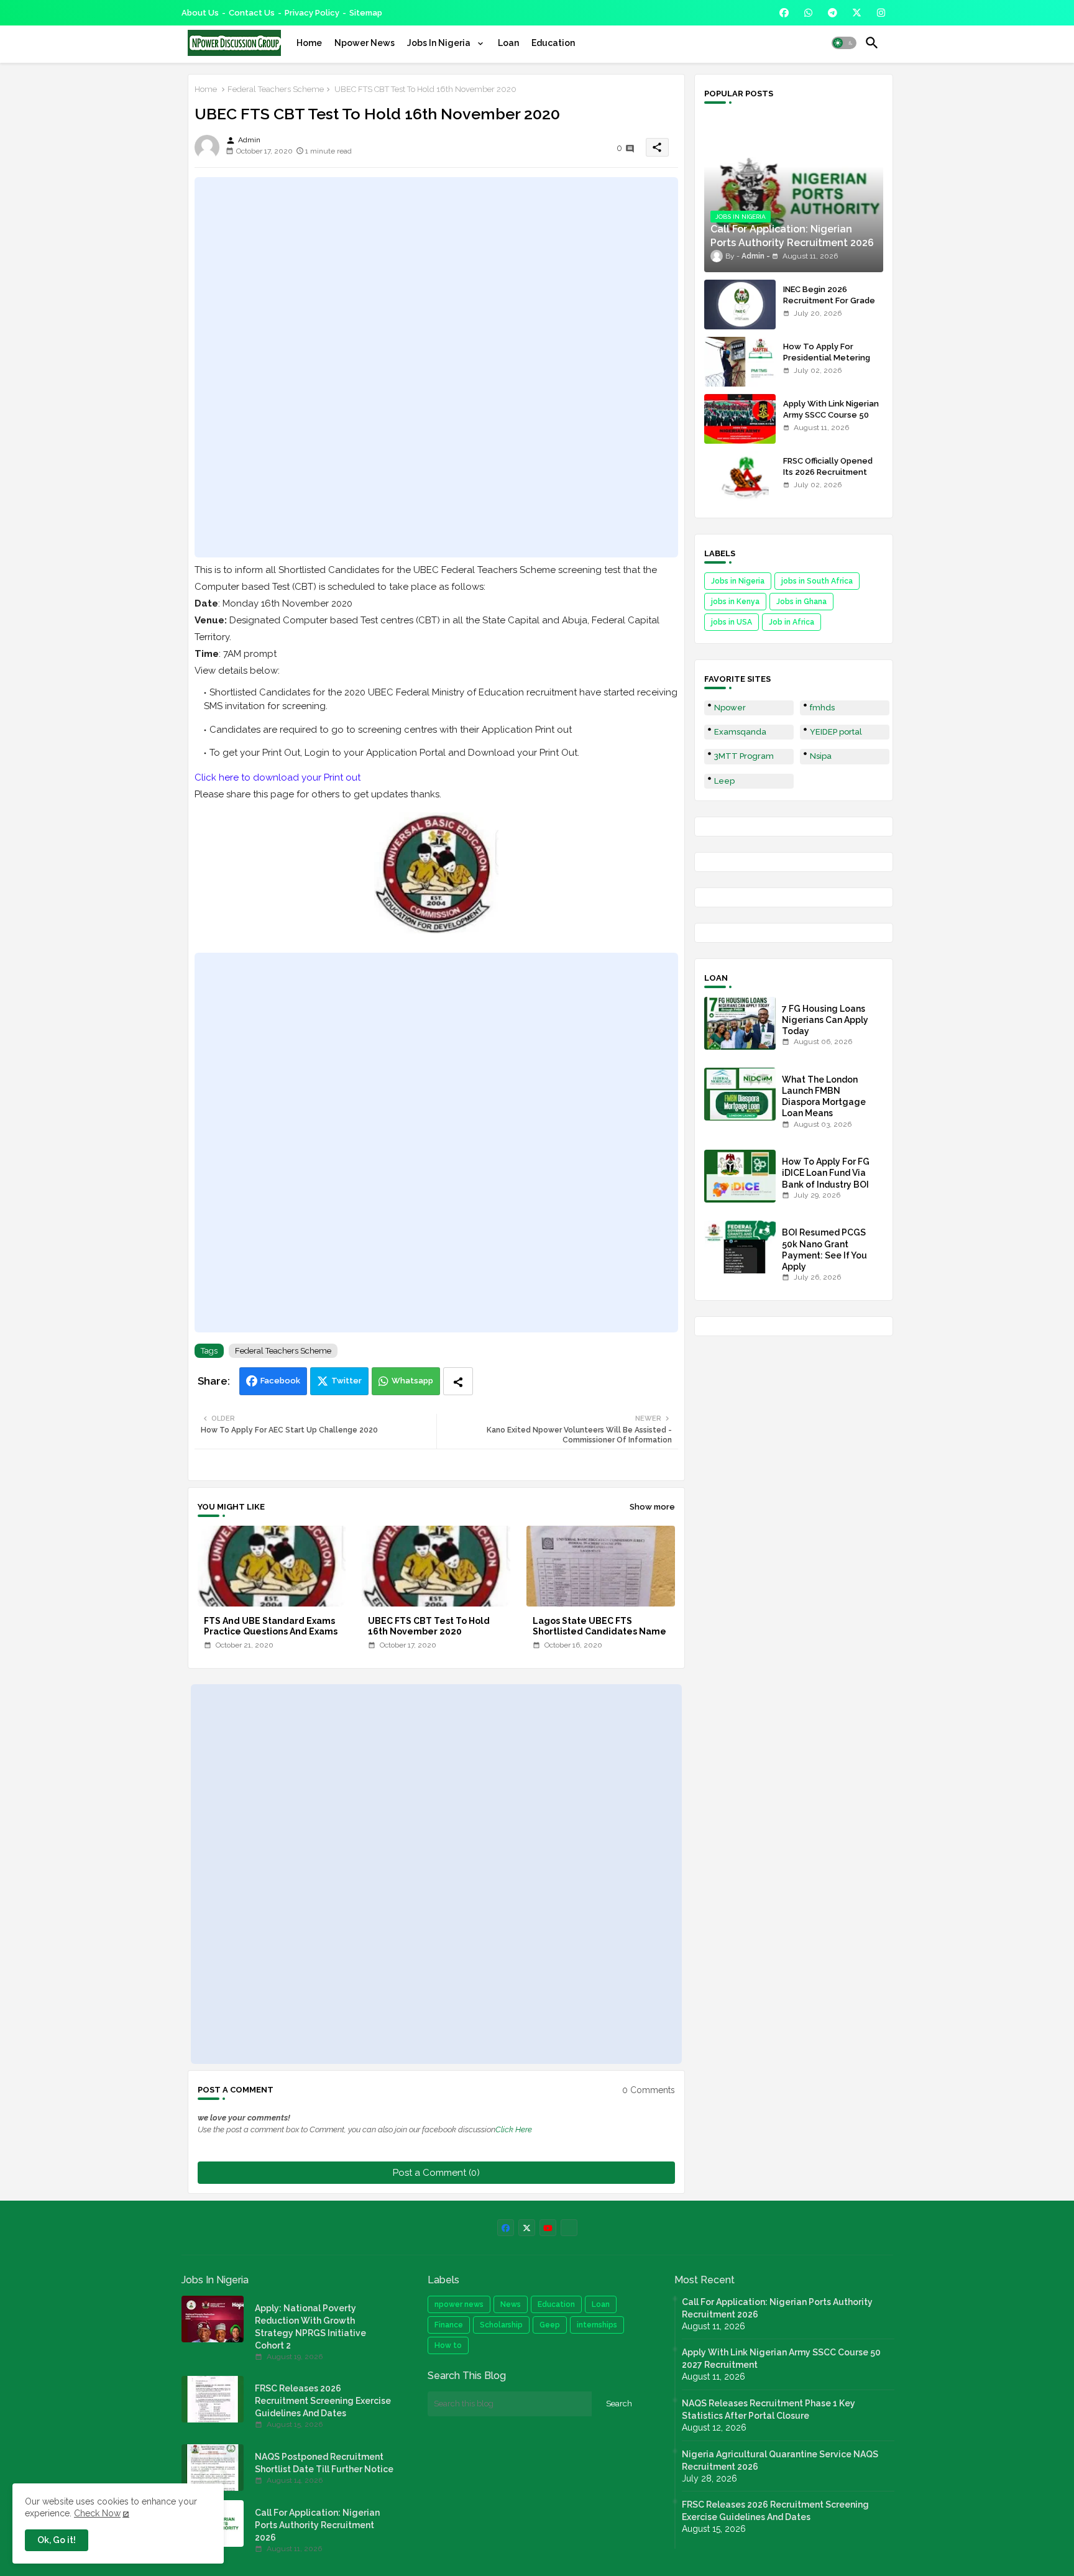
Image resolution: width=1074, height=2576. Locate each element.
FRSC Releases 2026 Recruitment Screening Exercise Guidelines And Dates (323, 2401)
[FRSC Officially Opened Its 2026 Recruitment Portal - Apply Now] (740, 476)
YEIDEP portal (836, 732)
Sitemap (366, 13)
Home (309, 43)
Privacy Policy (312, 13)
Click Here (514, 2129)
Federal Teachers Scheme (276, 89)
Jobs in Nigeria (738, 581)
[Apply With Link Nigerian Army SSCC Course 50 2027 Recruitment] (740, 419)
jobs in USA (732, 622)
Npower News (365, 43)
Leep (724, 781)
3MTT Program (744, 756)
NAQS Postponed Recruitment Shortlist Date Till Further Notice (324, 2463)
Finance (449, 2325)
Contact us (252, 13)
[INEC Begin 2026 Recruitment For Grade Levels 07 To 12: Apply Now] (740, 305)
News (511, 2304)
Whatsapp (412, 1381)
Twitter (347, 1381)
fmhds (822, 708)
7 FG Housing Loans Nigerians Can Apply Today (825, 1020)
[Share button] (458, 1381)
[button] (844, 43)
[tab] (309, 43)
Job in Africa (792, 622)
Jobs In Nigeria (440, 43)
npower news (459, 2304)
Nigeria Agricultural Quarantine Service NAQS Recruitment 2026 (780, 2460)
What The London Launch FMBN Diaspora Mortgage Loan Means (824, 1097)
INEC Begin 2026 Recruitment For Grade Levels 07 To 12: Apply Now (829, 306)
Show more (652, 1507)
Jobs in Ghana (801, 602)
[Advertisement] (436, 367)
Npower (730, 708)
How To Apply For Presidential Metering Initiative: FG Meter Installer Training (827, 364)
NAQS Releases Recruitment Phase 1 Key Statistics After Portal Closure (769, 2409)
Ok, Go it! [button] (57, 2540)
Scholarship (501, 2325)
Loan (508, 43)
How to (448, 2345)
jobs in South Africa (817, 581)
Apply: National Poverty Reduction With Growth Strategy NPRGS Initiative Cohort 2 (310, 2327)
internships (597, 2325)
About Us (200, 13)
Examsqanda (740, 732)
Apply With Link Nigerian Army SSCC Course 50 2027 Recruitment (831, 415)
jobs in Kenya (735, 602)
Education (553, 43)
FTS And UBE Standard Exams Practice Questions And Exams (271, 1626)
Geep (550, 2325)
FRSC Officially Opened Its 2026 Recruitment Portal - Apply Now (828, 472)
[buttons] (784, 13)
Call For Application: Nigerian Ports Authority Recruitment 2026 (317, 2525)
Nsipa (821, 756)
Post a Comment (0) (436, 2173)
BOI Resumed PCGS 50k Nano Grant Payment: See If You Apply (824, 1249)
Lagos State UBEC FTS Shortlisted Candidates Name (599, 1626)
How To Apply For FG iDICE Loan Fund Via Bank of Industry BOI (826, 1173)
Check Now (97, 2513)
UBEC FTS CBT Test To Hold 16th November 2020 (429, 1626)
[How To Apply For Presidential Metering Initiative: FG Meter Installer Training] (740, 362)
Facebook (280, 1381)
